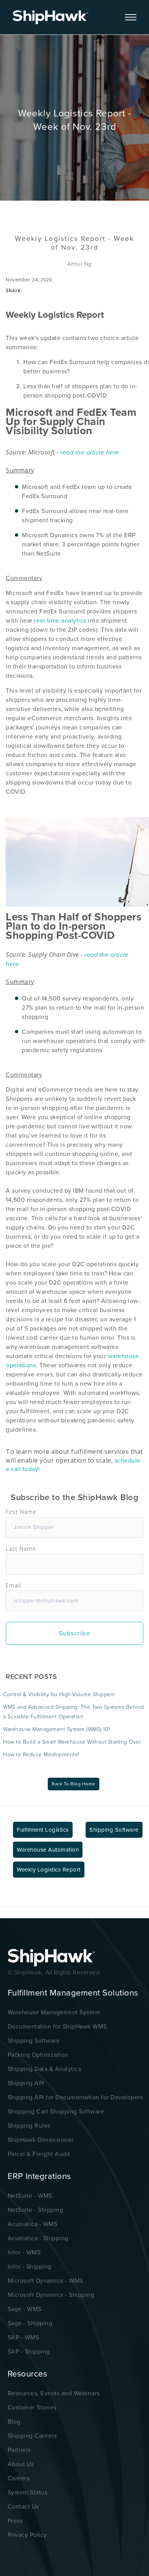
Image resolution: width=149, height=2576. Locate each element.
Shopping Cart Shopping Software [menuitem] (56, 2112)
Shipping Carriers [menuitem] (32, 2436)
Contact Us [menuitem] (23, 2507)
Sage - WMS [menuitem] (25, 2309)
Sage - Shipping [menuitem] (30, 2323)
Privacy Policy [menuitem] (27, 2535)
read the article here (91, 453)
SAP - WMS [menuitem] (23, 2337)
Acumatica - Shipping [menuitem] (38, 2238)
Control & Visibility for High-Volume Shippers (59, 1694)
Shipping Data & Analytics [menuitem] (45, 2069)
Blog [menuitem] (14, 2422)
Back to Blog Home (74, 1784)
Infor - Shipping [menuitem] (30, 2267)
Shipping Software (114, 1830)
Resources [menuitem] (28, 2374)
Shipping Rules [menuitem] (29, 2126)
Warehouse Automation (48, 1850)
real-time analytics (59, 621)
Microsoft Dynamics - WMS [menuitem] (45, 2281)
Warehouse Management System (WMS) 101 (57, 1729)
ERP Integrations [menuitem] (39, 2176)
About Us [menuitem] (21, 2464)
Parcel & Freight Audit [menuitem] (39, 2154)
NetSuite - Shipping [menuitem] (36, 2210)
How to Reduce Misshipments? (41, 1755)
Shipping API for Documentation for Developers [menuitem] (75, 2097)
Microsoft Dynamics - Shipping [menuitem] (51, 2295)
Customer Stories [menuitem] (32, 2408)
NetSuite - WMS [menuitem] (30, 2196)
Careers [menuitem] (19, 2478)
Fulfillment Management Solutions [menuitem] (73, 1993)
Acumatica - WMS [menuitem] (33, 2224)
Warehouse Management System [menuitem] (54, 2012)
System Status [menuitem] (28, 2493)
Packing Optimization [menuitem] (38, 2055)
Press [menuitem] (15, 2521)
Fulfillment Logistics (43, 1830)
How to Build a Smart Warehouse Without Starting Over (72, 1742)
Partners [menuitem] (19, 2450)
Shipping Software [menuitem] (34, 2041)
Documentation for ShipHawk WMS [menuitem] (57, 2027)
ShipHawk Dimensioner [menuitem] (41, 2140)
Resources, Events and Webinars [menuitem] (54, 2393)
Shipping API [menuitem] (26, 2083)
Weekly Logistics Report (49, 1870)
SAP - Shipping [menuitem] (29, 2352)
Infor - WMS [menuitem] (24, 2252)
